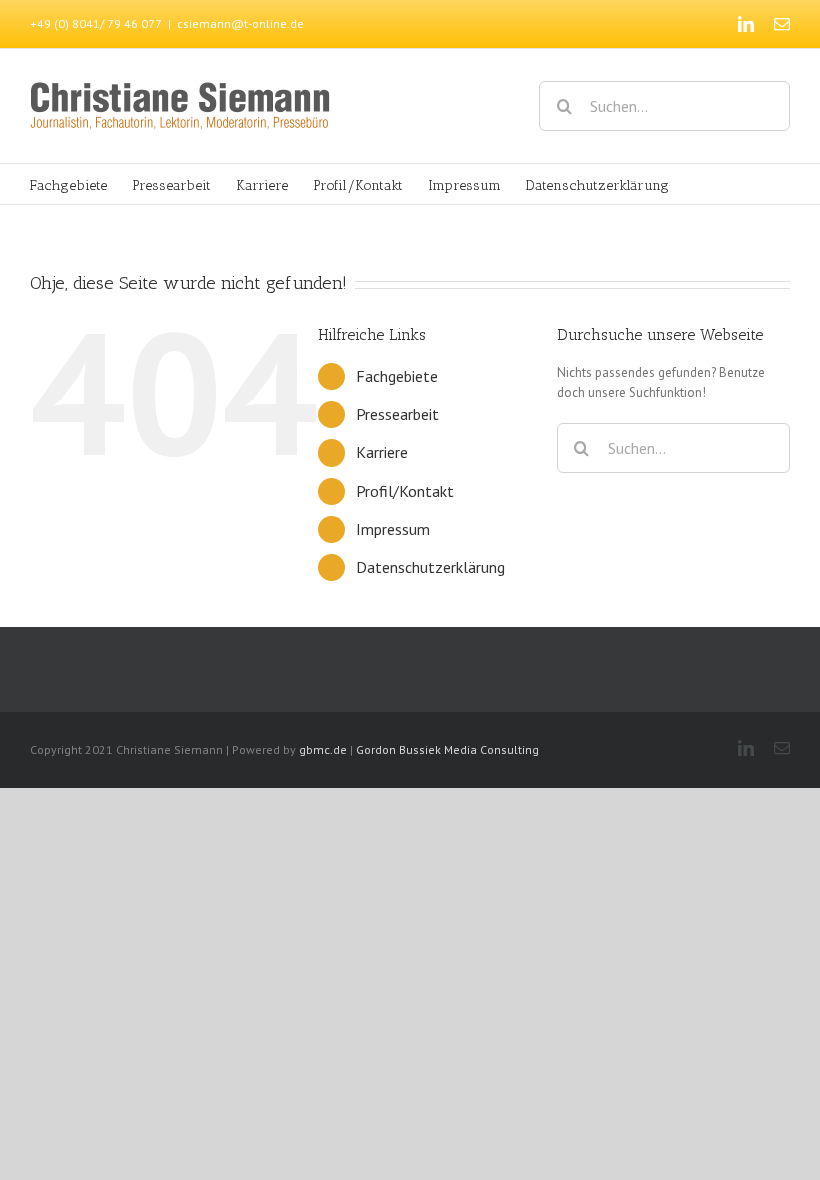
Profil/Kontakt (405, 491)
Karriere (382, 452)
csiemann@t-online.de (240, 23)
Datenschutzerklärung (430, 567)
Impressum (393, 529)
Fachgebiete (397, 376)
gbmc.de (323, 749)
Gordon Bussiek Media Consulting (447, 749)
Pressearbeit (397, 414)
